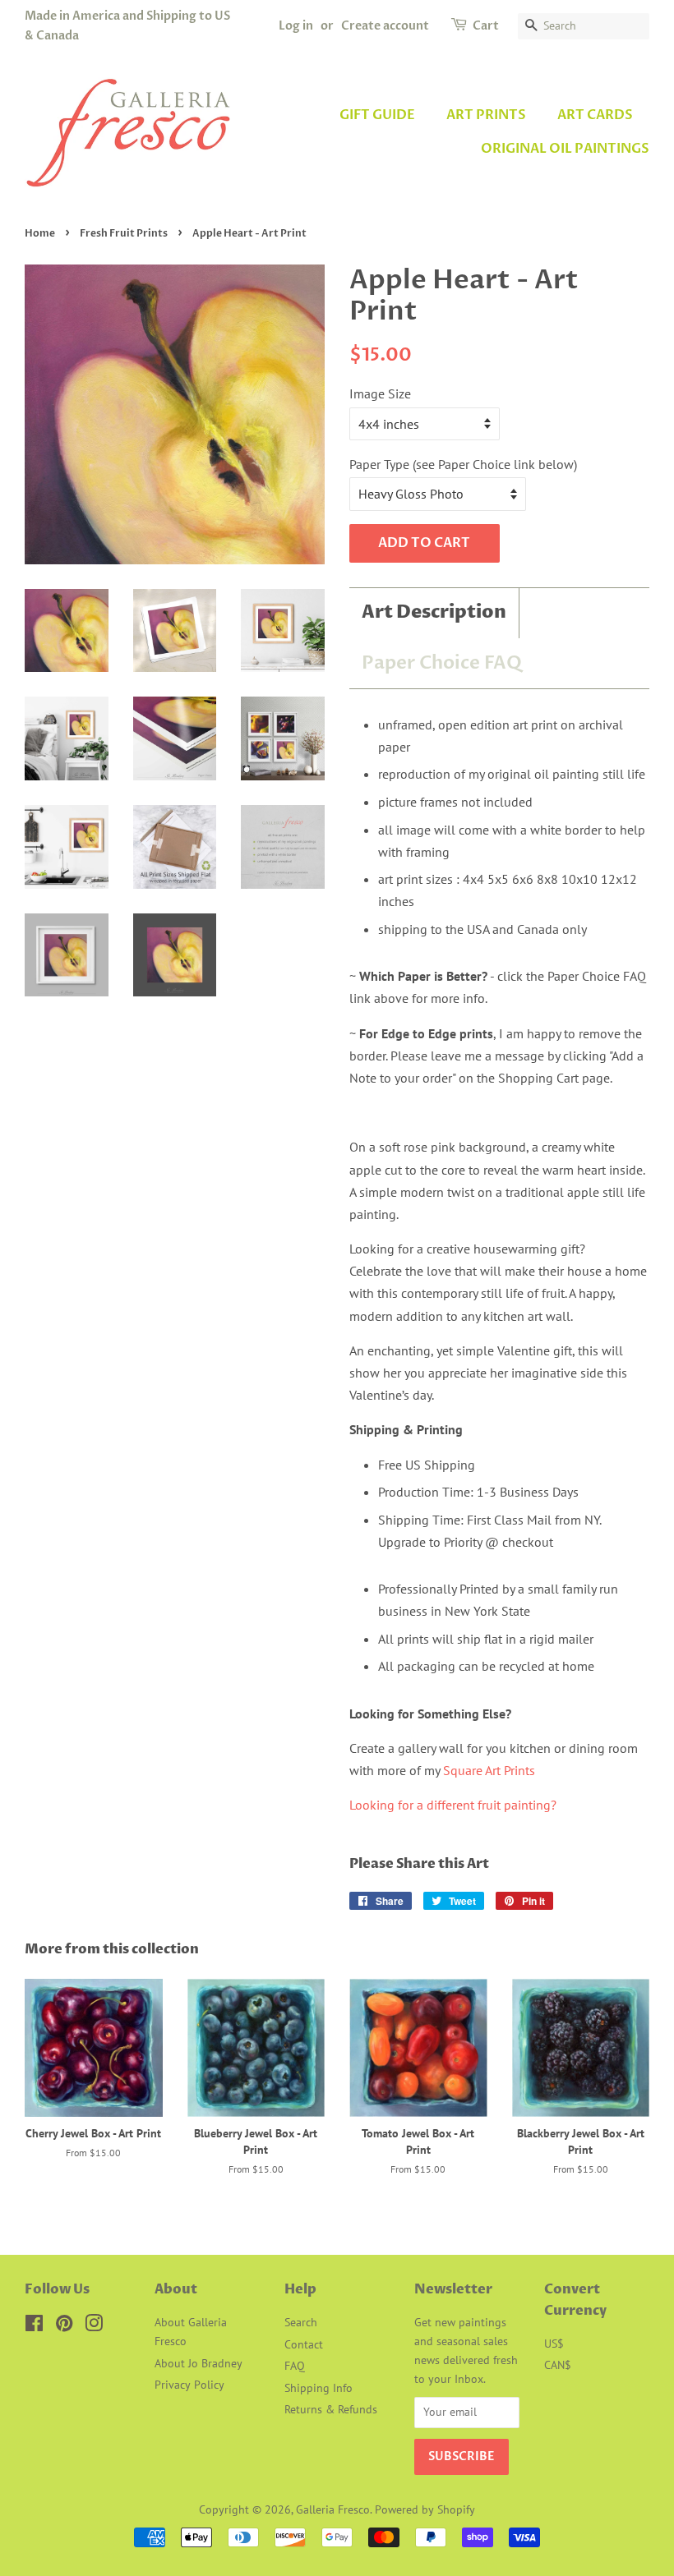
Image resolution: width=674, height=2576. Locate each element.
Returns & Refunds (331, 2409)
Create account (385, 26)
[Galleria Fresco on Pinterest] (64, 2326)
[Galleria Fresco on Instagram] (94, 2326)
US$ (554, 2344)
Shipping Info (319, 2388)
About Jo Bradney (199, 2363)
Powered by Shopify (425, 2509)
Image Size (380, 393)
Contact (304, 2344)
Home (40, 233)
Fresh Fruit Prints (124, 233)
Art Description (434, 613)
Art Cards (595, 115)
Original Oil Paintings (565, 149)
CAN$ (558, 2365)
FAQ (295, 2366)
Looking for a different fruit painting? (453, 1805)
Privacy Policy (189, 2385)
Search (301, 2322)
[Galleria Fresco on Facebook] (34, 2326)
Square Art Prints (489, 1770)
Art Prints (486, 115)
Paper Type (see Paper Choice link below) (463, 464)
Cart (486, 26)
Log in (296, 26)
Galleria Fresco (333, 2509)
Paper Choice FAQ (442, 663)
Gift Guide (377, 115)
